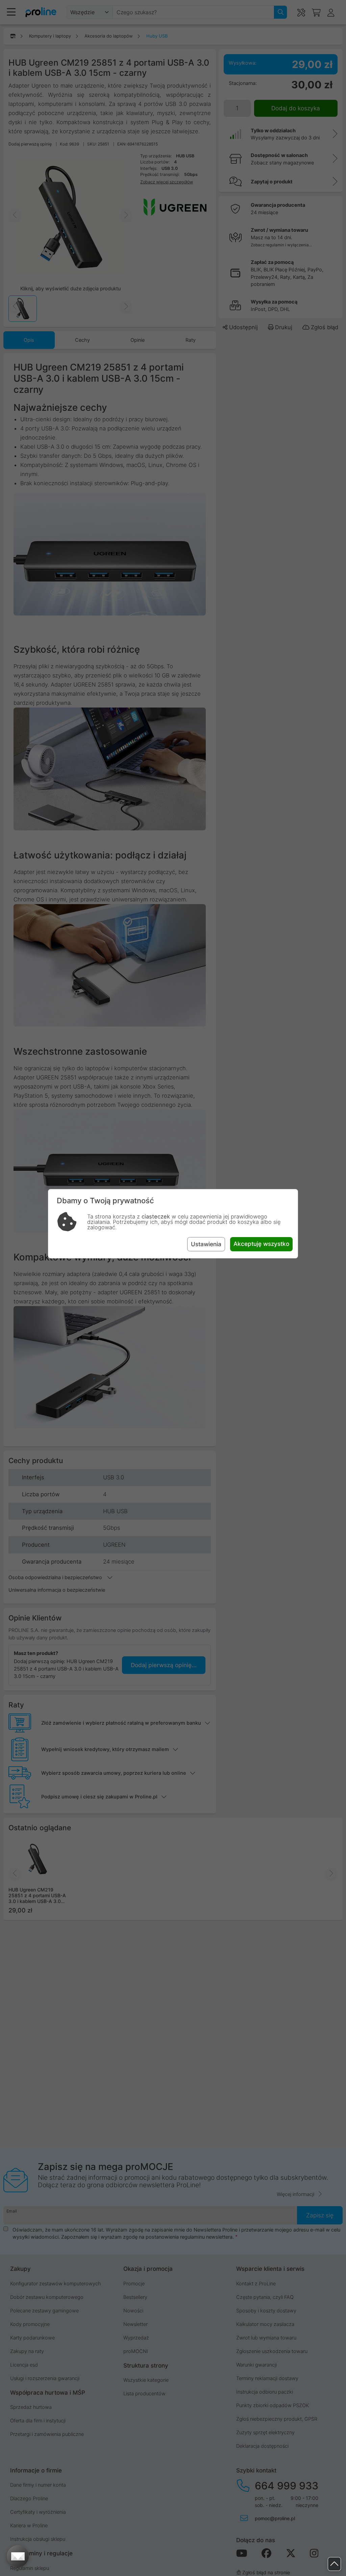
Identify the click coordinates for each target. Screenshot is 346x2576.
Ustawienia (206, 1244)
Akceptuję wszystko (261, 1244)
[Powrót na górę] (334, 2564)
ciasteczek (156, 1216)
